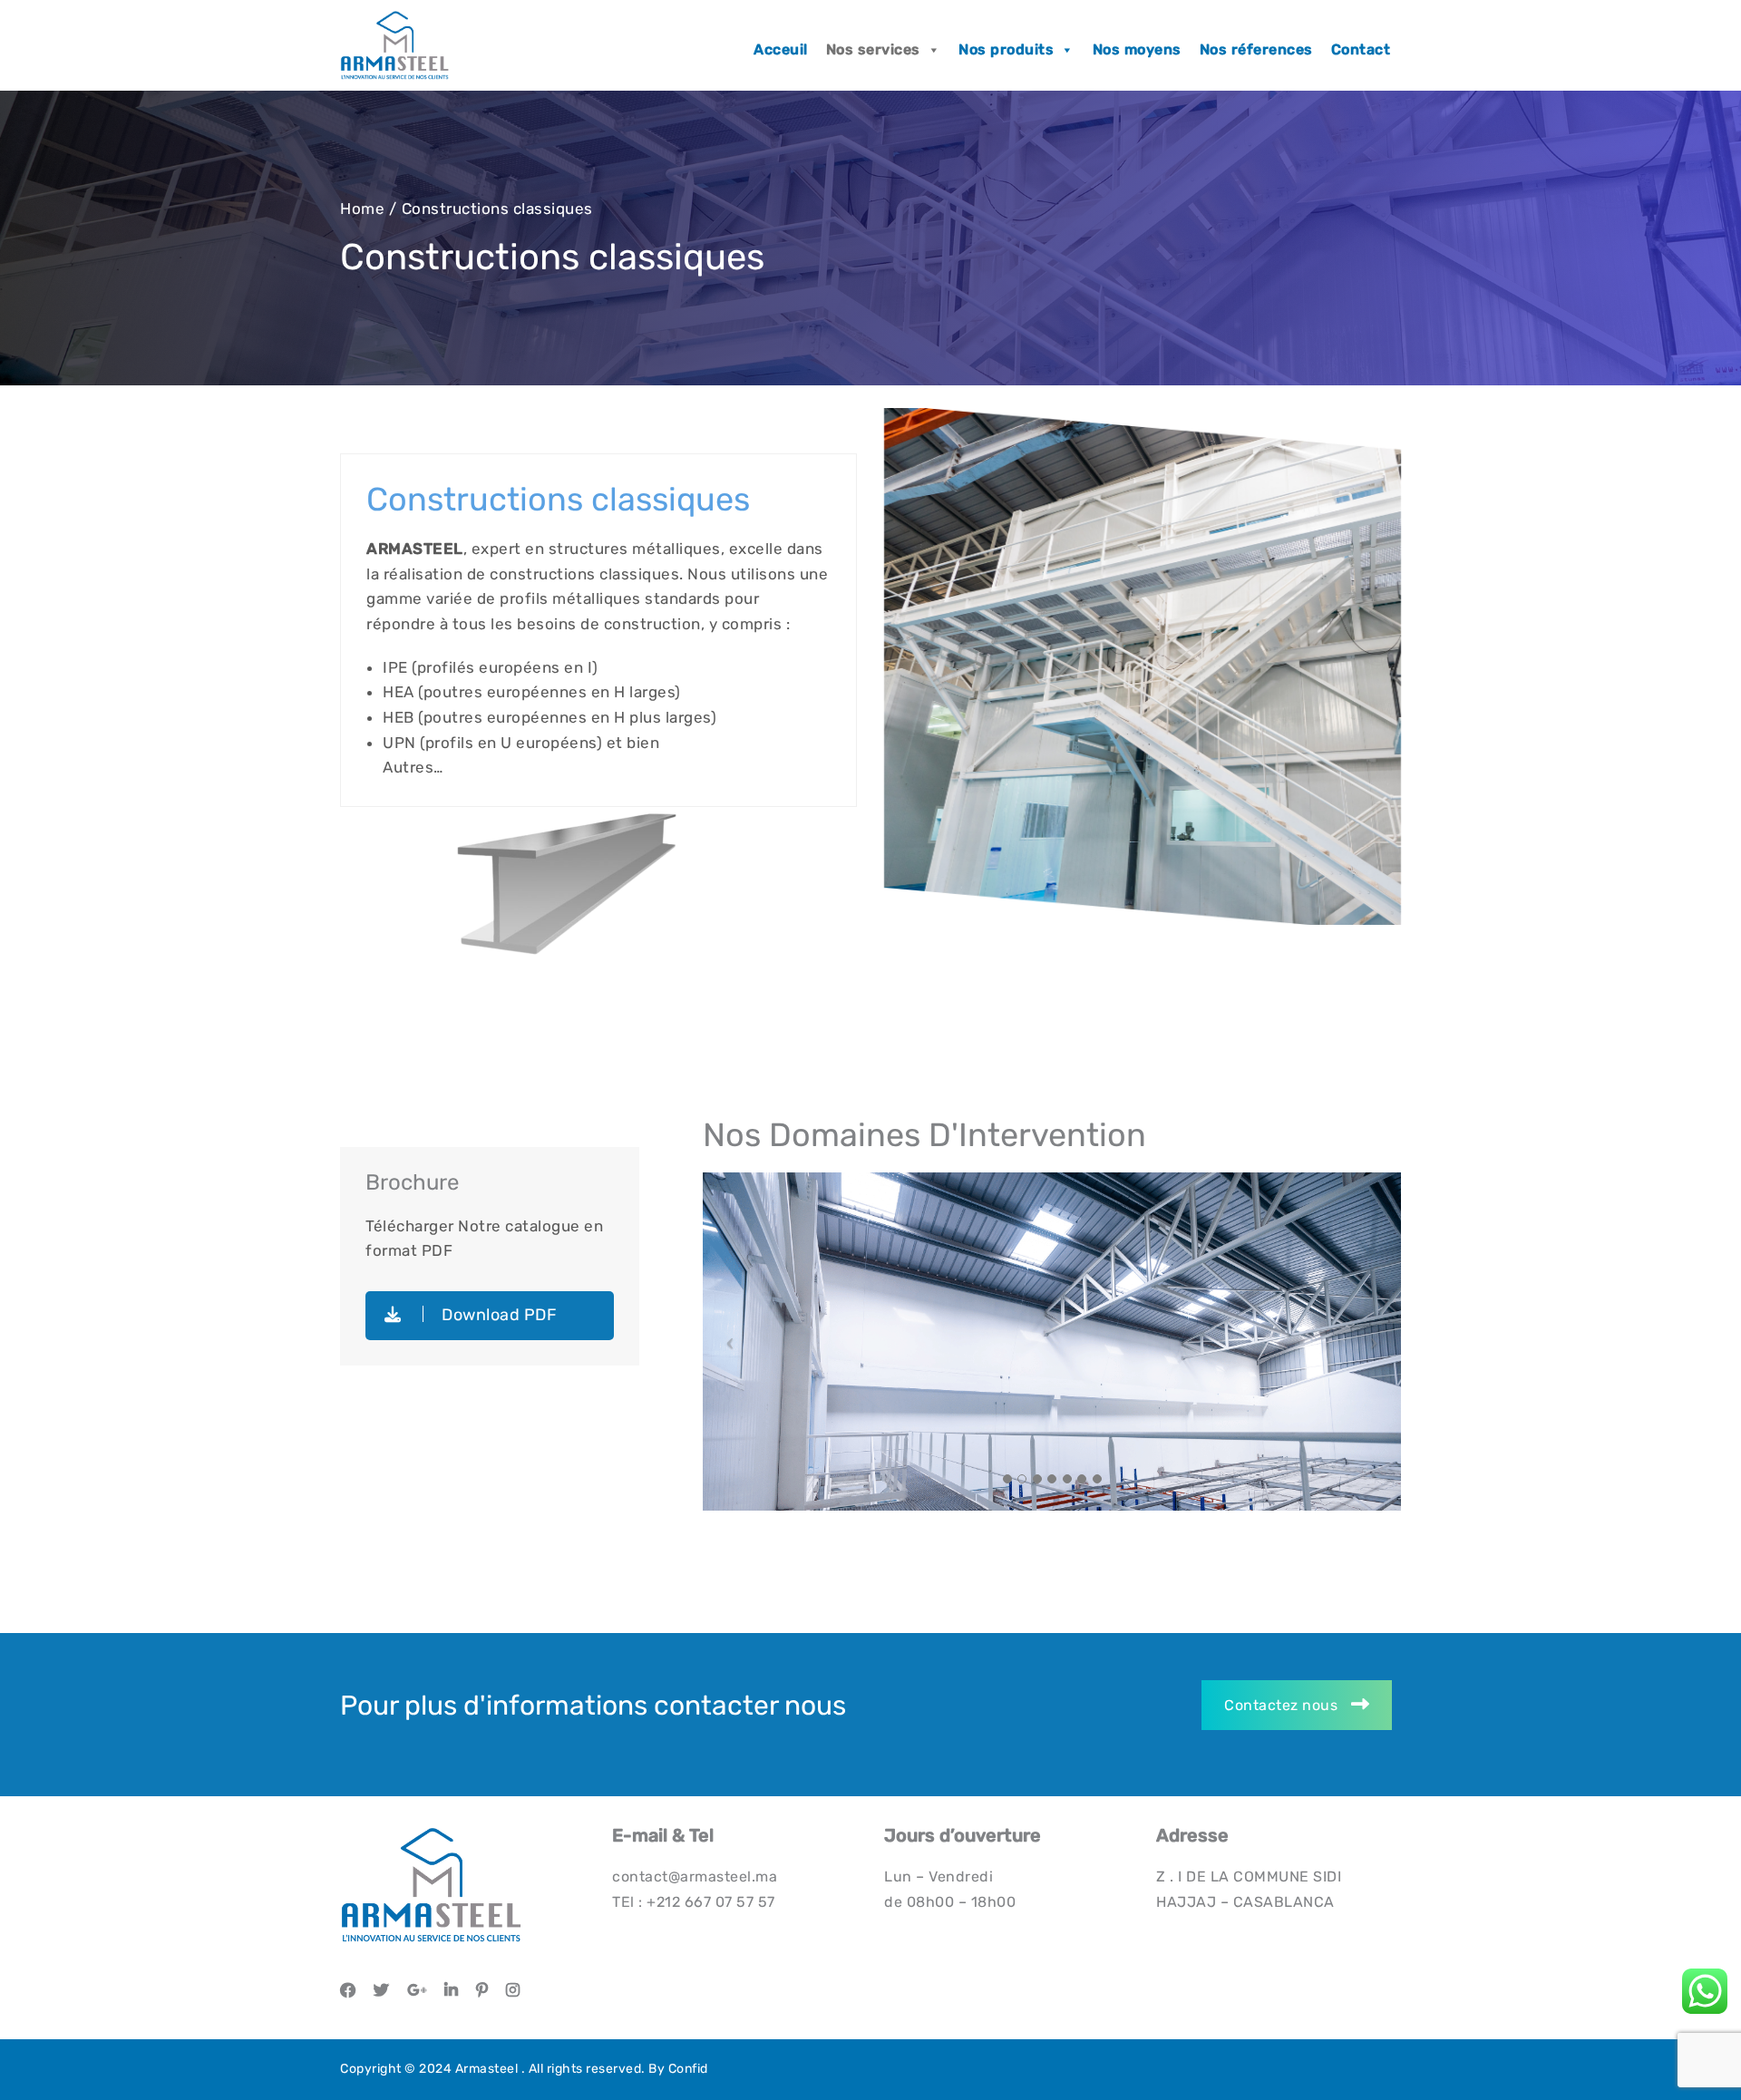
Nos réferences (1256, 49)
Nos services (873, 49)
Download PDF (498, 1315)
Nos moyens (1137, 49)
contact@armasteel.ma (695, 1876)
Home (362, 209)
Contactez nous (1281, 1705)
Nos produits (1006, 49)
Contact (1361, 49)
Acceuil (781, 49)
